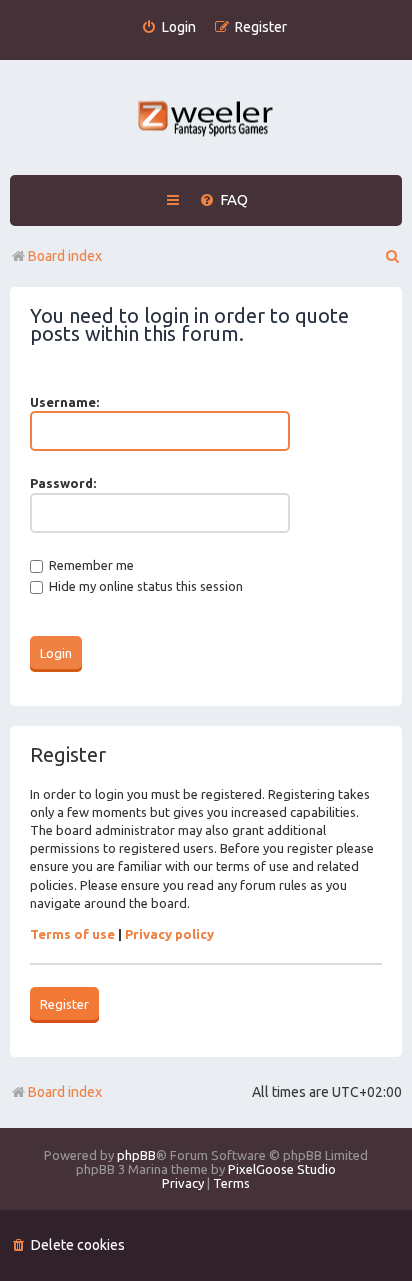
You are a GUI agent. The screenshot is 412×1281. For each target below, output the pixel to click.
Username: (64, 402)
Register (64, 1004)
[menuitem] (168, 27)
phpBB (136, 1155)
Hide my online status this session (144, 586)
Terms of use (72, 934)
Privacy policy (169, 934)
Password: (63, 483)
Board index (65, 1092)
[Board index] (206, 120)
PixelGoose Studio (282, 1169)
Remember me (90, 565)
